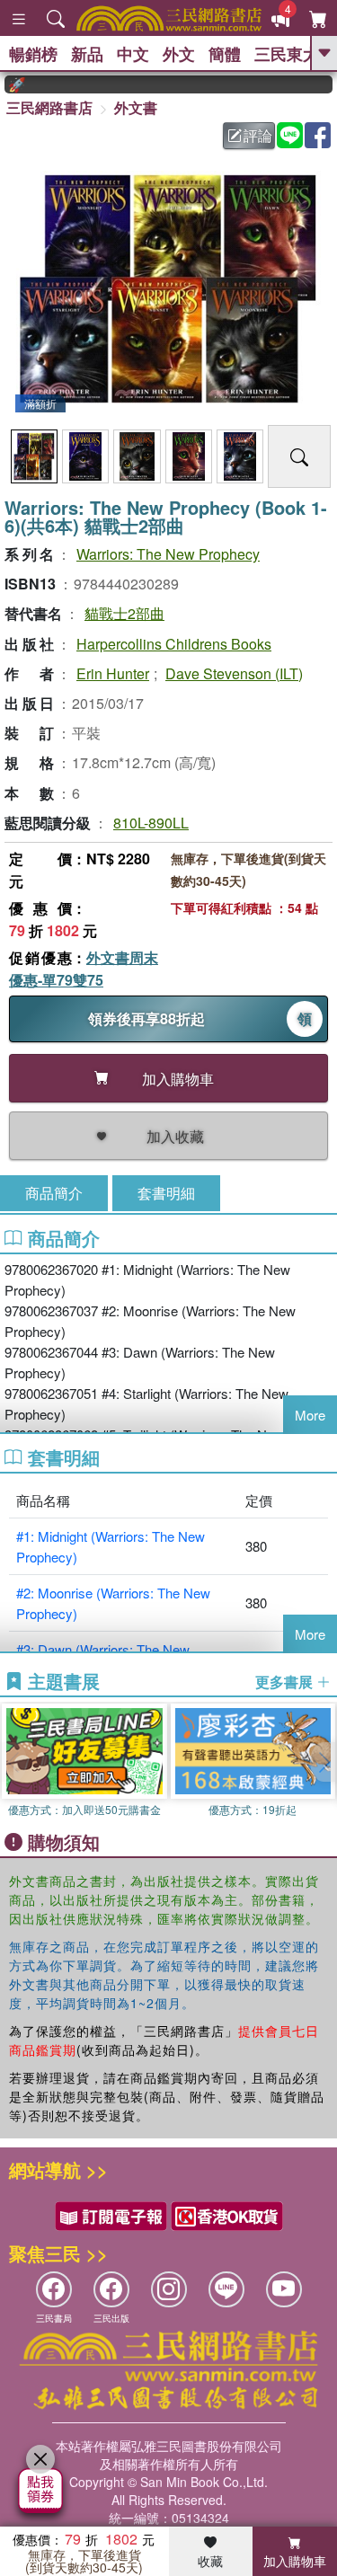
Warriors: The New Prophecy (168, 554)
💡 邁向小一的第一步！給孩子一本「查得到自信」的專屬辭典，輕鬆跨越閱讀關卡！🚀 (168, 84)
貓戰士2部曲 (124, 613)
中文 (133, 54)
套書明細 (166, 1193)
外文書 (136, 107)
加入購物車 (295, 2561)
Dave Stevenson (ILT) (234, 673)
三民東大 (287, 54)
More (310, 1415)
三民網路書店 (49, 107)
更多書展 (286, 1682)
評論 (258, 135)
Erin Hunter (113, 673)
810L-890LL (151, 823)
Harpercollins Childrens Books (174, 644)
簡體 (225, 54)
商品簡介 (54, 1193)
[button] (324, 1762)
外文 (179, 54)
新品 (87, 54)
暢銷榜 (33, 54)
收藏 (210, 2561)
